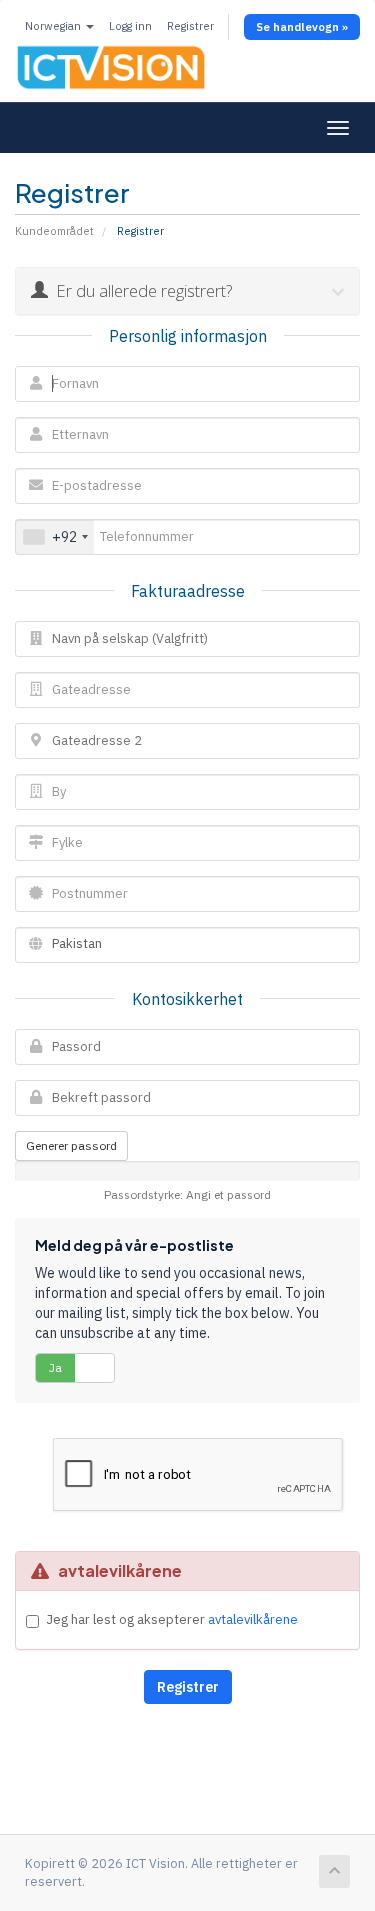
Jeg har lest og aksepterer (172, 1619)
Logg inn (130, 26)
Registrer (190, 26)
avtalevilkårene (253, 1619)
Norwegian (54, 26)
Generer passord (71, 1145)
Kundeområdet (54, 231)
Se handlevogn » (302, 27)
